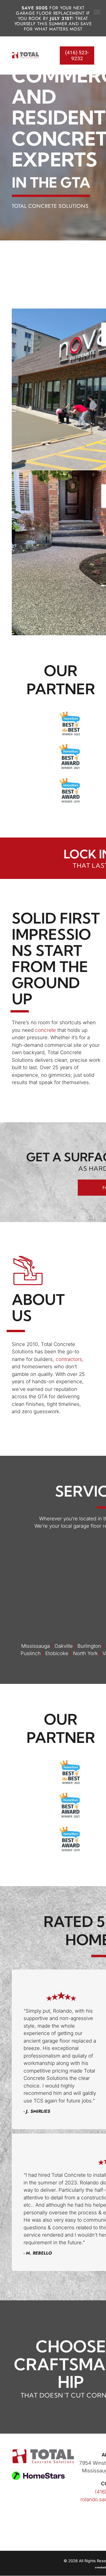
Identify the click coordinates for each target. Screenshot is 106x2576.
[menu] (97, 12)
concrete (45, 1030)
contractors (69, 1359)
